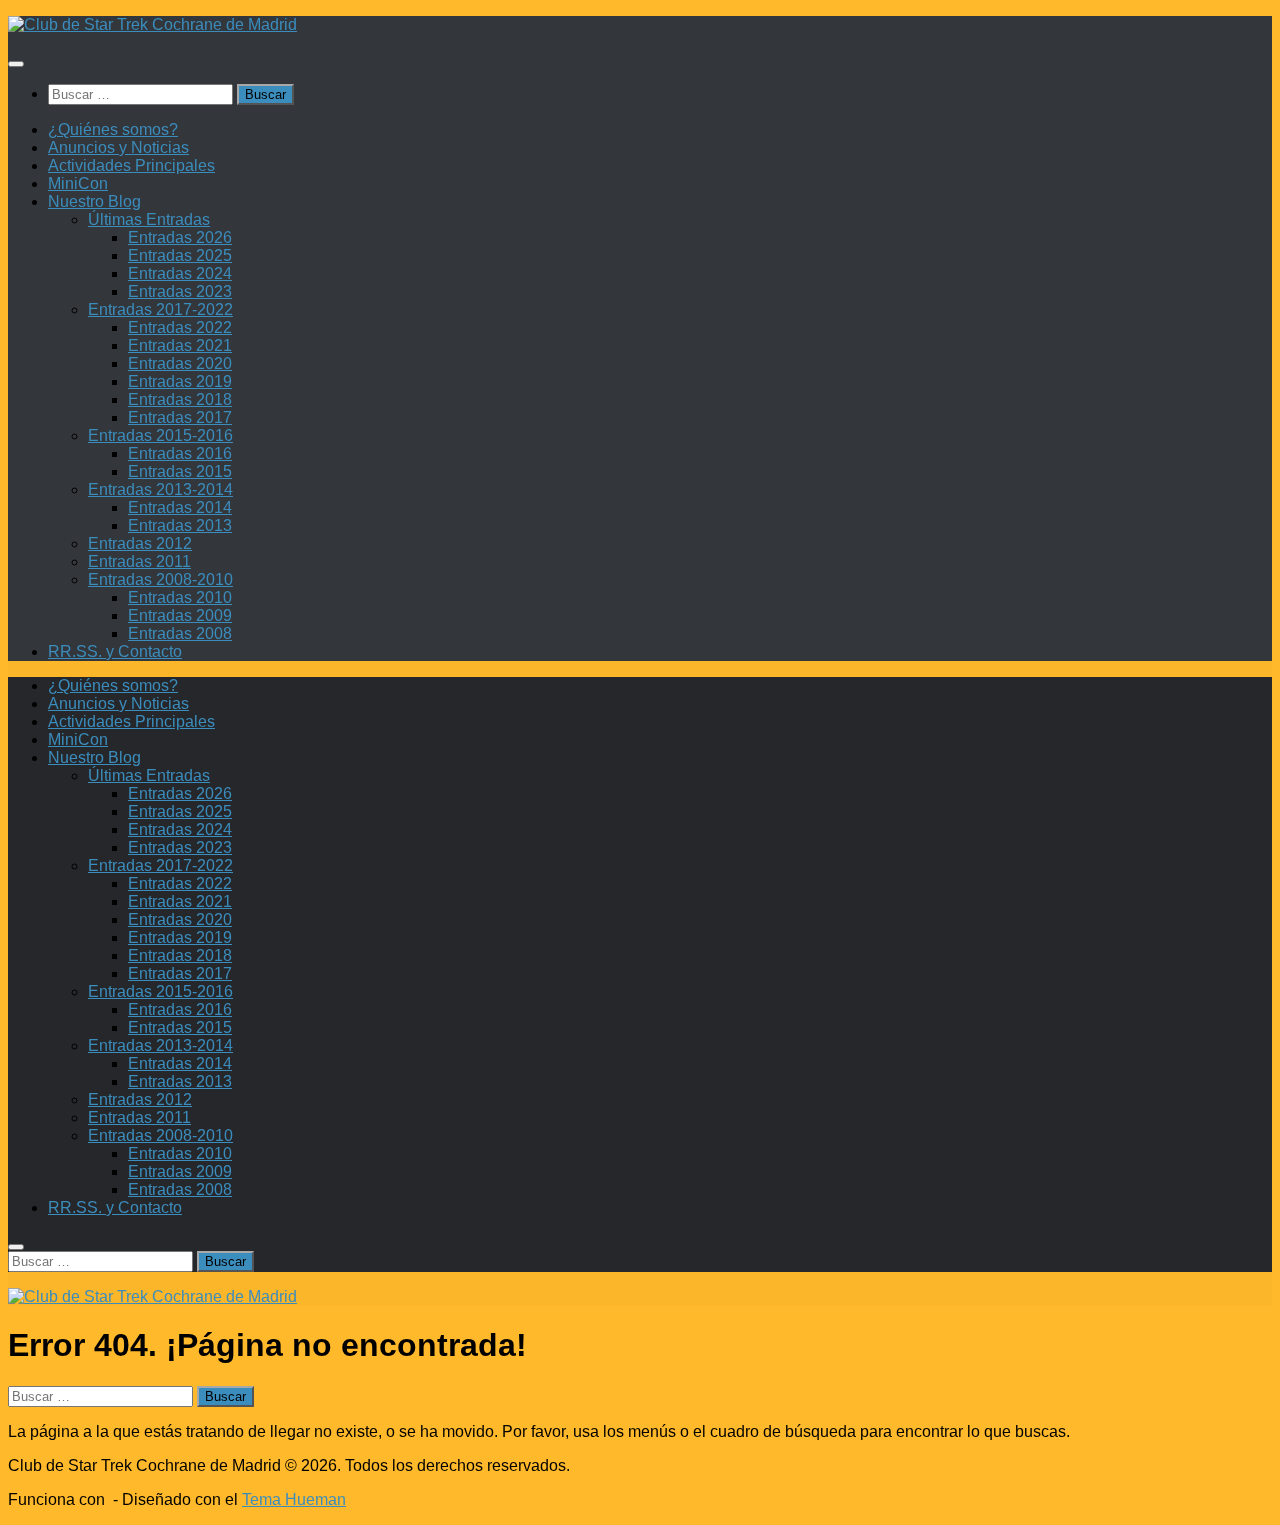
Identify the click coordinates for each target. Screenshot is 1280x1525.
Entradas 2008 (180, 633)
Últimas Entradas (149, 219)
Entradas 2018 (180, 399)
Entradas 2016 (180, 453)
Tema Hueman (294, 1499)
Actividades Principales (131, 165)
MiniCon (78, 183)
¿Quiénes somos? (113, 129)
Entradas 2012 (140, 543)
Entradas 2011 (139, 561)
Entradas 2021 (180, 345)
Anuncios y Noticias (118, 147)
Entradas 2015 (180, 471)
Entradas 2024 (180, 273)
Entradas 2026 (180, 237)
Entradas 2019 (180, 381)
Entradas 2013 (180, 525)
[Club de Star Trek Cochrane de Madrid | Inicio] (152, 24)
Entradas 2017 (180, 417)
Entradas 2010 (180, 597)
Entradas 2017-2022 (160, 309)
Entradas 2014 (180, 507)
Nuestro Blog (94, 201)
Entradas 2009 (180, 615)
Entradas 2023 (180, 291)
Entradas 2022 (180, 327)
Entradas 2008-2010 (160, 579)
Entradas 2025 (180, 255)
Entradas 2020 (180, 363)
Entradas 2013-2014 (160, 489)
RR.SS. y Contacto (115, 651)
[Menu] (16, 64)
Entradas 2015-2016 (160, 435)
